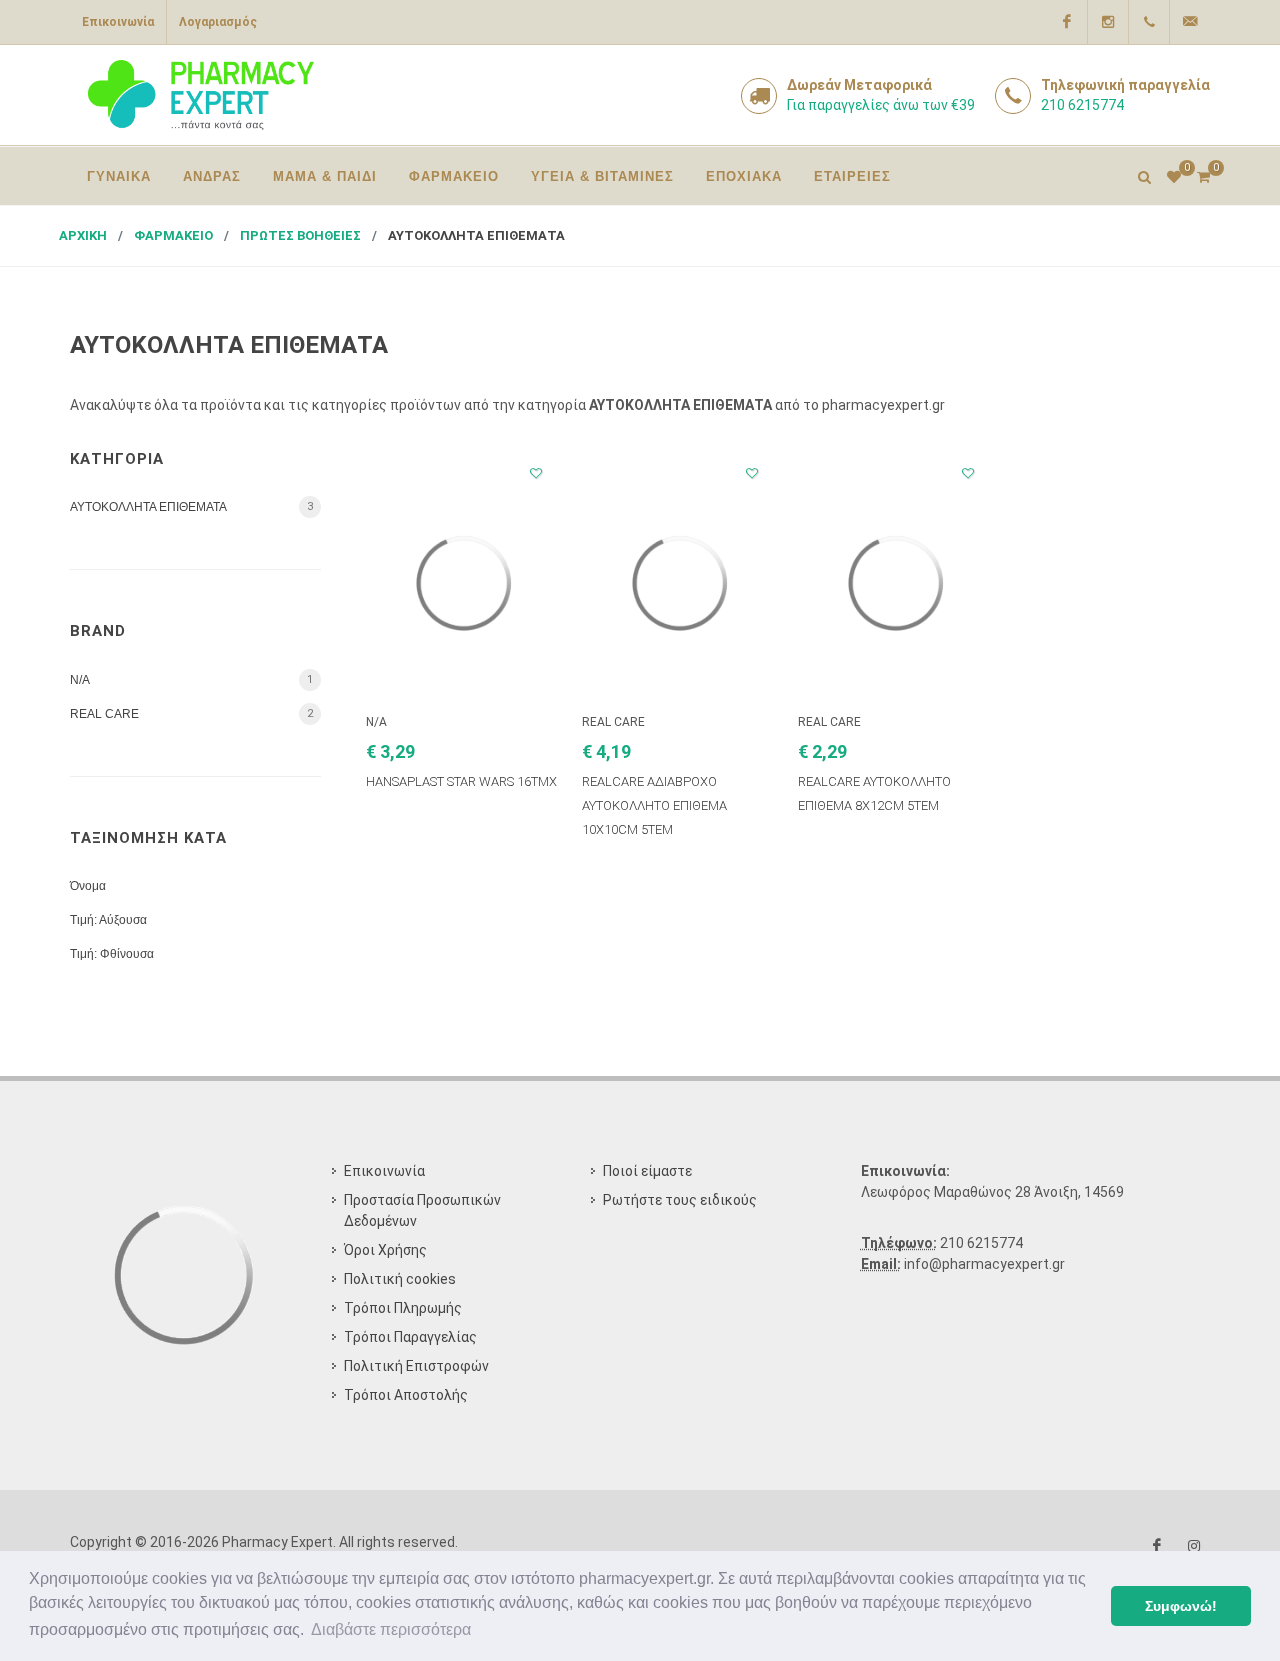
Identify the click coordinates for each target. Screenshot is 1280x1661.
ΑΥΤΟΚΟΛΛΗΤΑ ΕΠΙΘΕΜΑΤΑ (476, 235)
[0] (1203, 174)
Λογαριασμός (218, 22)
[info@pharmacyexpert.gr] (1190, 22)
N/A (80, 680)
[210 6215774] (1149, 22)
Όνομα (88, 886)
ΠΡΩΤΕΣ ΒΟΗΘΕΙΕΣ (300, 235)
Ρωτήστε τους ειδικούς (680, 1200)
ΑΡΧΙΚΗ (83, 235)
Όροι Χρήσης (385, 1250)
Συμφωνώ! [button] (1181, 1606)
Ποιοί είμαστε (647, 1171)
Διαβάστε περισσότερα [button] (391, 1629)
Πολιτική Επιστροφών (416, 1366)
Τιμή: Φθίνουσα (112, 954)
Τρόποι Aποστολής (406, 1395)
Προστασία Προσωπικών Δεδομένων (422, 1210)
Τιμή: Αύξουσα (108, 920)
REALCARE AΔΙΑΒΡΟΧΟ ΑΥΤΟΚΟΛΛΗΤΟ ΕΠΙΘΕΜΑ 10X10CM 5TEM (654, 805)
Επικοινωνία (118, 22)
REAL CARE (104, 714)
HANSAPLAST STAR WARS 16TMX (461, 781)
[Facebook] (1067, 22)
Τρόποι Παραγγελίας (410, 1337)
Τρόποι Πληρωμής (403, 1308)
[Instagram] (1108, 22)
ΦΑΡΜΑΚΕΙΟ (173, 235)
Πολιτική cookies (400, 1279)
